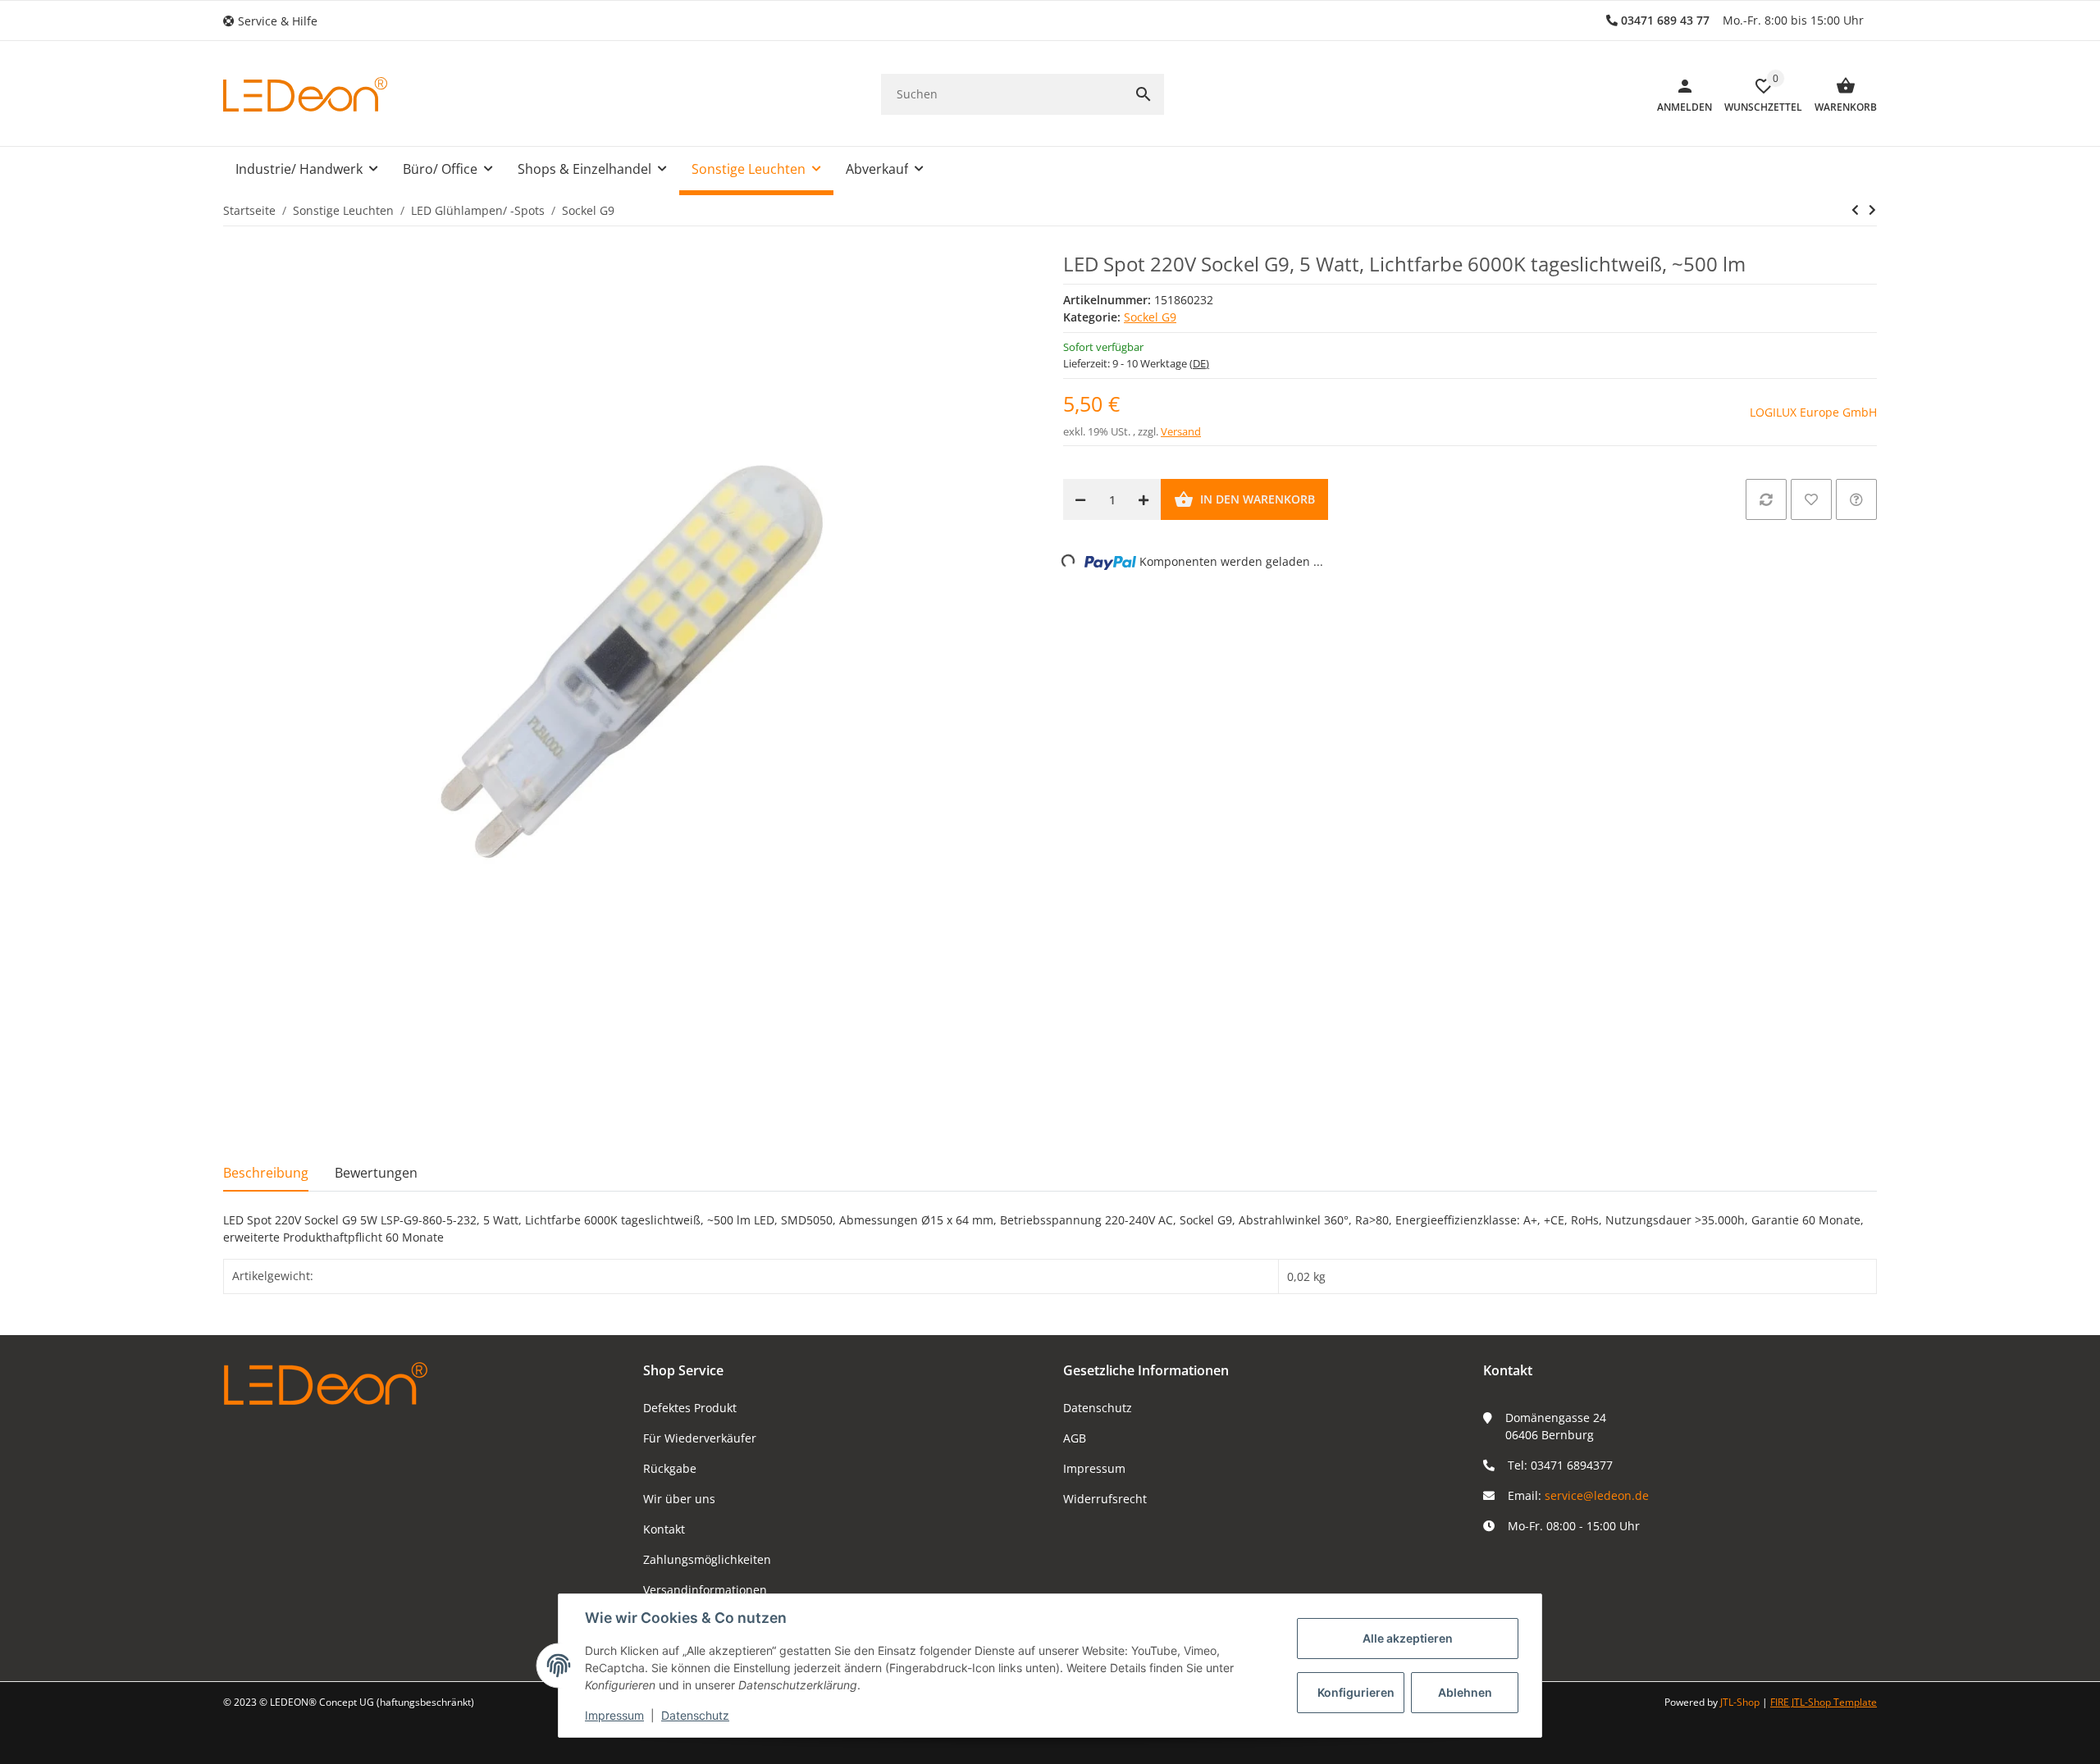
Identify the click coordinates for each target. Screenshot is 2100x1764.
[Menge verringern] (1080, 499)
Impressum (1094, 1468)
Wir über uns (679, 1499)
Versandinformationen (705, 1590)
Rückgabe (670, 1468)
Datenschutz (1098, 1408)
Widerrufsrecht (1105, 1499)
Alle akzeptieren (1408, 1638)
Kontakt (664, 1529)
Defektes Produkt (690, 1408)
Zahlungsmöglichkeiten (707, 1559)
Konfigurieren (1356, 1692)
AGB (1075, 1438)
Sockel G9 (1150, 317)
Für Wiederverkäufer (700, 1438)
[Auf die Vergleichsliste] (1766, 499)
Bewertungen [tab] (376, 1173)
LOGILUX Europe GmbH (1813, 412)
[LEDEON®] (305, 94)
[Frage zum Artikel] (1856, 499)
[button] (276, 21)
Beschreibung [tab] (266, 1173)
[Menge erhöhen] (1144, 499)
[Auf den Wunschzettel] (1811, 499)
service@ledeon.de (1597, 1495)
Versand (1181, 431)
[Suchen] (1144, 94)
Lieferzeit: (1136, 363)
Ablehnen (1465, 1692)
